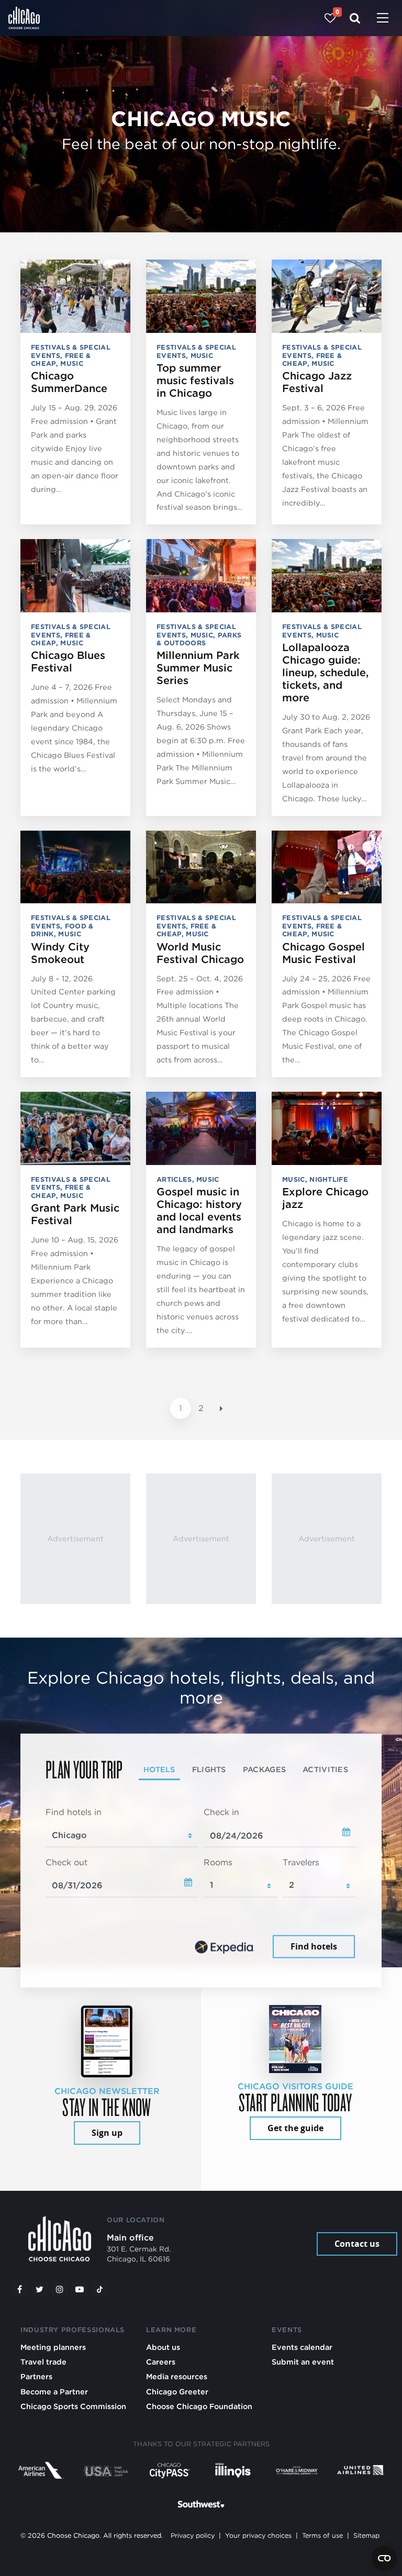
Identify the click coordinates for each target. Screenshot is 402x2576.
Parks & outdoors (199, 639)
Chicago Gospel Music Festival (323, 953)
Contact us (357, 2244)
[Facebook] (19, 2289)
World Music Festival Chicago (200, 953)
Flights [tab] (209, 1769)
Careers (161, 2362)
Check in (221, 1813)
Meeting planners (53, 2347)
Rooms (218, 1862)
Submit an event (303, 2362)
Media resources (177, 2376)
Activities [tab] (325, 1769)
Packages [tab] (264, 1769)
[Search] (355, 18)
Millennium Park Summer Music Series (198, 668)
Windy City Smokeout (60, 953)
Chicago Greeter (177, 2392)
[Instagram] (60, 2289)
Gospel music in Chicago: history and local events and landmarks (199, 1211)
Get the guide (295, 2128)
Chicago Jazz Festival (317, 382)
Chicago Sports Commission (73, 2406)
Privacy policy (193, 2535)
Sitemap (366, 2535)
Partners (36, 2376)
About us (163, 2347)
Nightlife (329, 1179)
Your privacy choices (258, 2535)
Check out (66, 1862)
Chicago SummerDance (69, 382)
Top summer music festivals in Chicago (195, 380)
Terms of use (322, 2535)
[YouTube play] (80, 2289)
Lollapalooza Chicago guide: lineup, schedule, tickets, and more (325, 673)
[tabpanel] (201, 1884)
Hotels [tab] (159, 1769)
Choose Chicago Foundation (199, 2406)
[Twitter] (40, 2289)
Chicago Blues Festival (68, 662)
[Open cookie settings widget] (384, 2558)
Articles (174, 1179)
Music (72, 363)
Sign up (107, 2133)
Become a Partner (54, 2392)
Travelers (301, 1862)
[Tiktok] (100, 2289)
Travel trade (43, 2362)
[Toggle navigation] (383, 19)
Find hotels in (74, 1813)
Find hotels (314, 1946)
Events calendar (302, 2347)
